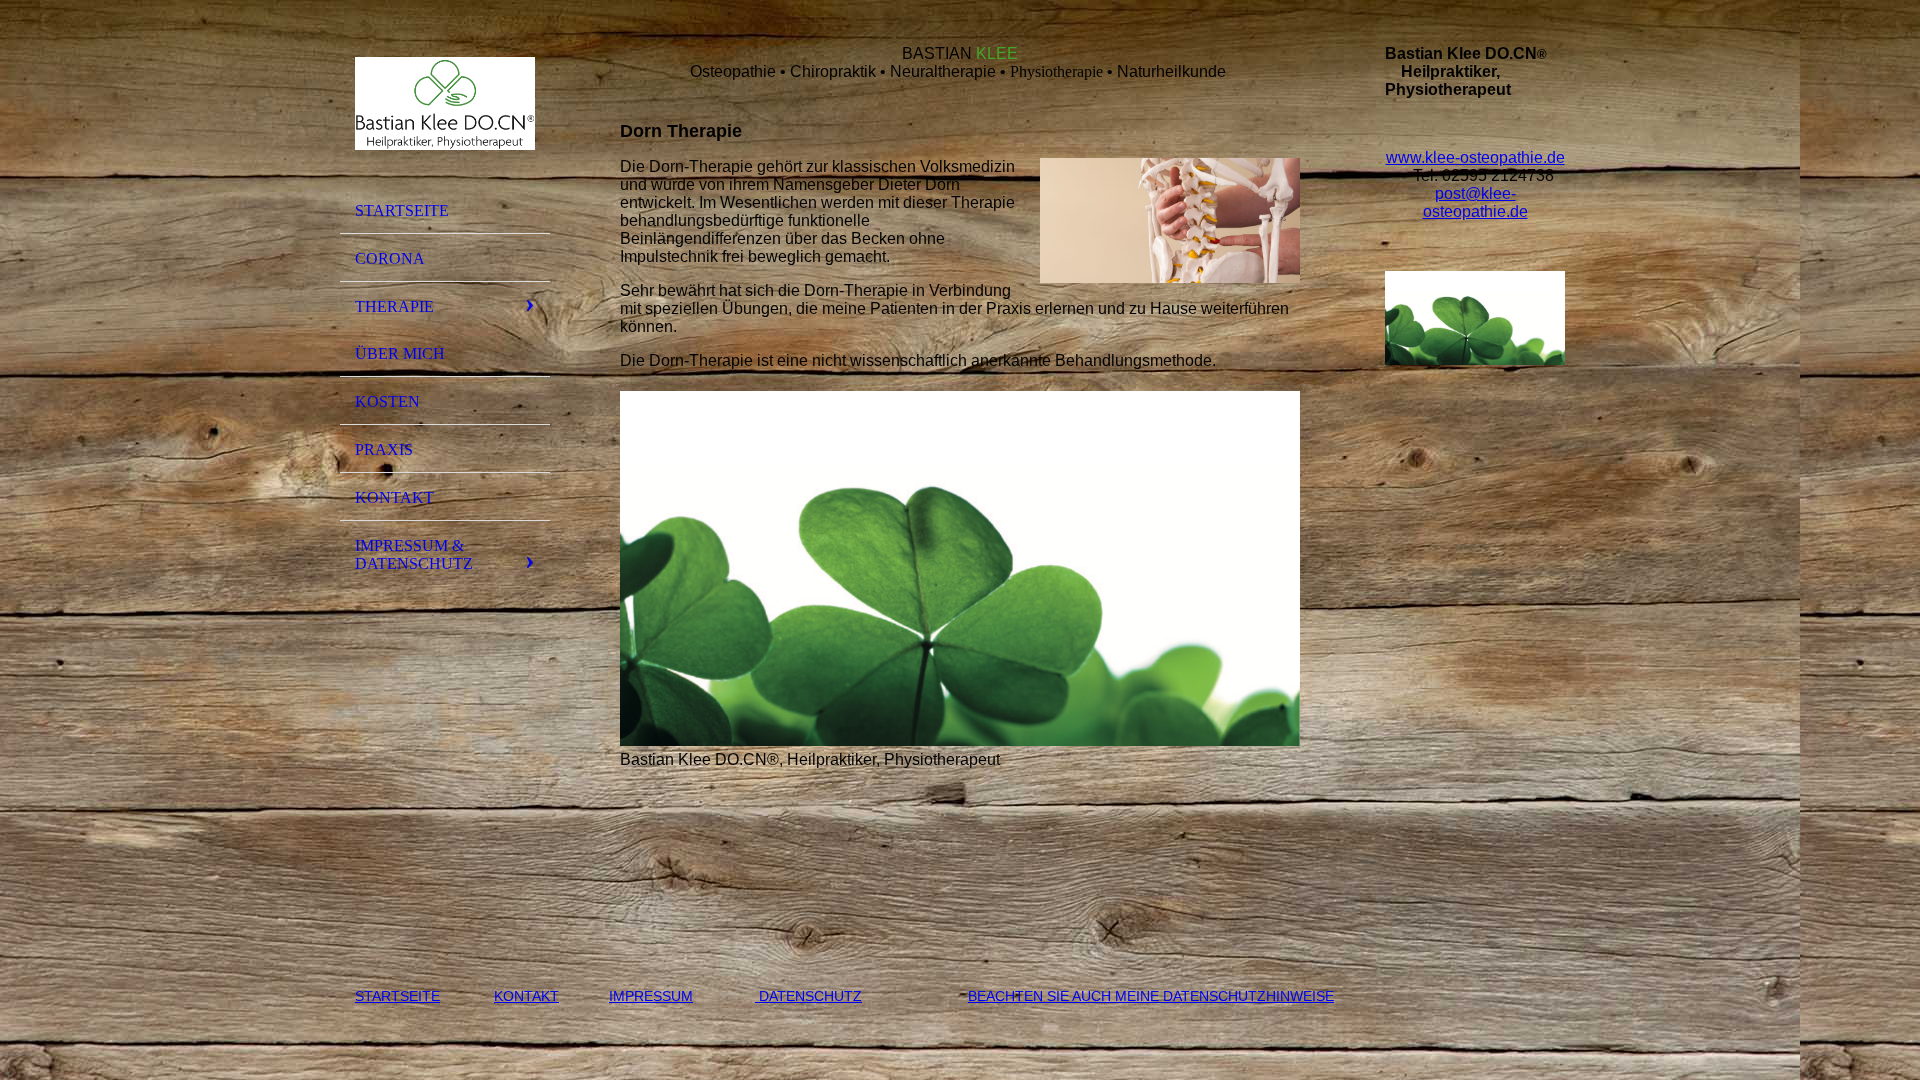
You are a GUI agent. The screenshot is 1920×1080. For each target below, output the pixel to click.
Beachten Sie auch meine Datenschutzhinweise (1151, 996)
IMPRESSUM (651, 996)
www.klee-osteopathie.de (1475, 157)
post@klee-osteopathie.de (1475, 202)
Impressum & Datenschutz (414, 554)
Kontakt (394, 497)
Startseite (402, 210)
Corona (390, 258)
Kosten (387, 401)
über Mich (400, 353)
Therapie (394, 306)
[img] (445, 103)
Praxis (384, 449)
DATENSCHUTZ (808, 996)
